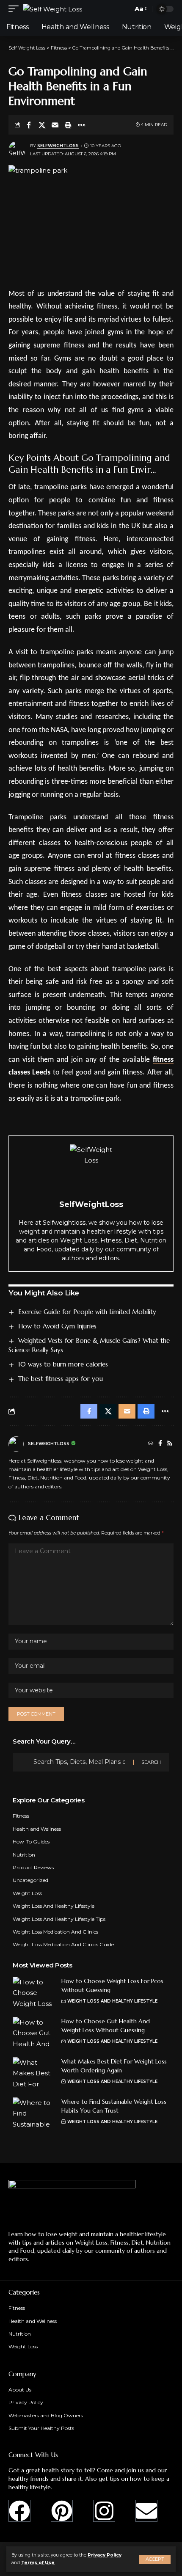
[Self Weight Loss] (52, 9)
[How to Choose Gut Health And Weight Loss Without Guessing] (34, 2033)
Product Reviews (33, 1867)
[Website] (151, 1444)
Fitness (21, 1816)
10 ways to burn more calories (63, 1364)
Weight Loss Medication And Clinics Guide (63, 1944)
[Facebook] (160, 1444)
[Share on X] (42, 125)
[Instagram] (104, 2511)
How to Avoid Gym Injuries (57, 1326)
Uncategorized (30, 1880)
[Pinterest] (62, 2511)
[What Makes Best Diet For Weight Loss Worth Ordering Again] (34, 2073)
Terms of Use (38, 2563)
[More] (81, 125)
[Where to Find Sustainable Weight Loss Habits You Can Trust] (34, 2113)
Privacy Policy (105, 2555)
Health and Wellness (37, 1829)
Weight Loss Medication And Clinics (55, 1932)
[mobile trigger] (16, 9)
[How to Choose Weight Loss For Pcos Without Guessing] (34, 1993)
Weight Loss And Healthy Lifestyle (54, 1906)
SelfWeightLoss (58, 146)
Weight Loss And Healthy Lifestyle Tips (59, 1919)
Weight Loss (27, 1893)
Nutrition (24, 1855)
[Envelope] (146, 2511)
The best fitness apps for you (61, 1379)
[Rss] (170, 1444)
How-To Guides (31, 1842)
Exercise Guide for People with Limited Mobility (87, 1312)
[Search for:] (80, 1762)
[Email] (55, 125)
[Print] (68, 125)
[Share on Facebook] (29, 125)
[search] (124, 9)
